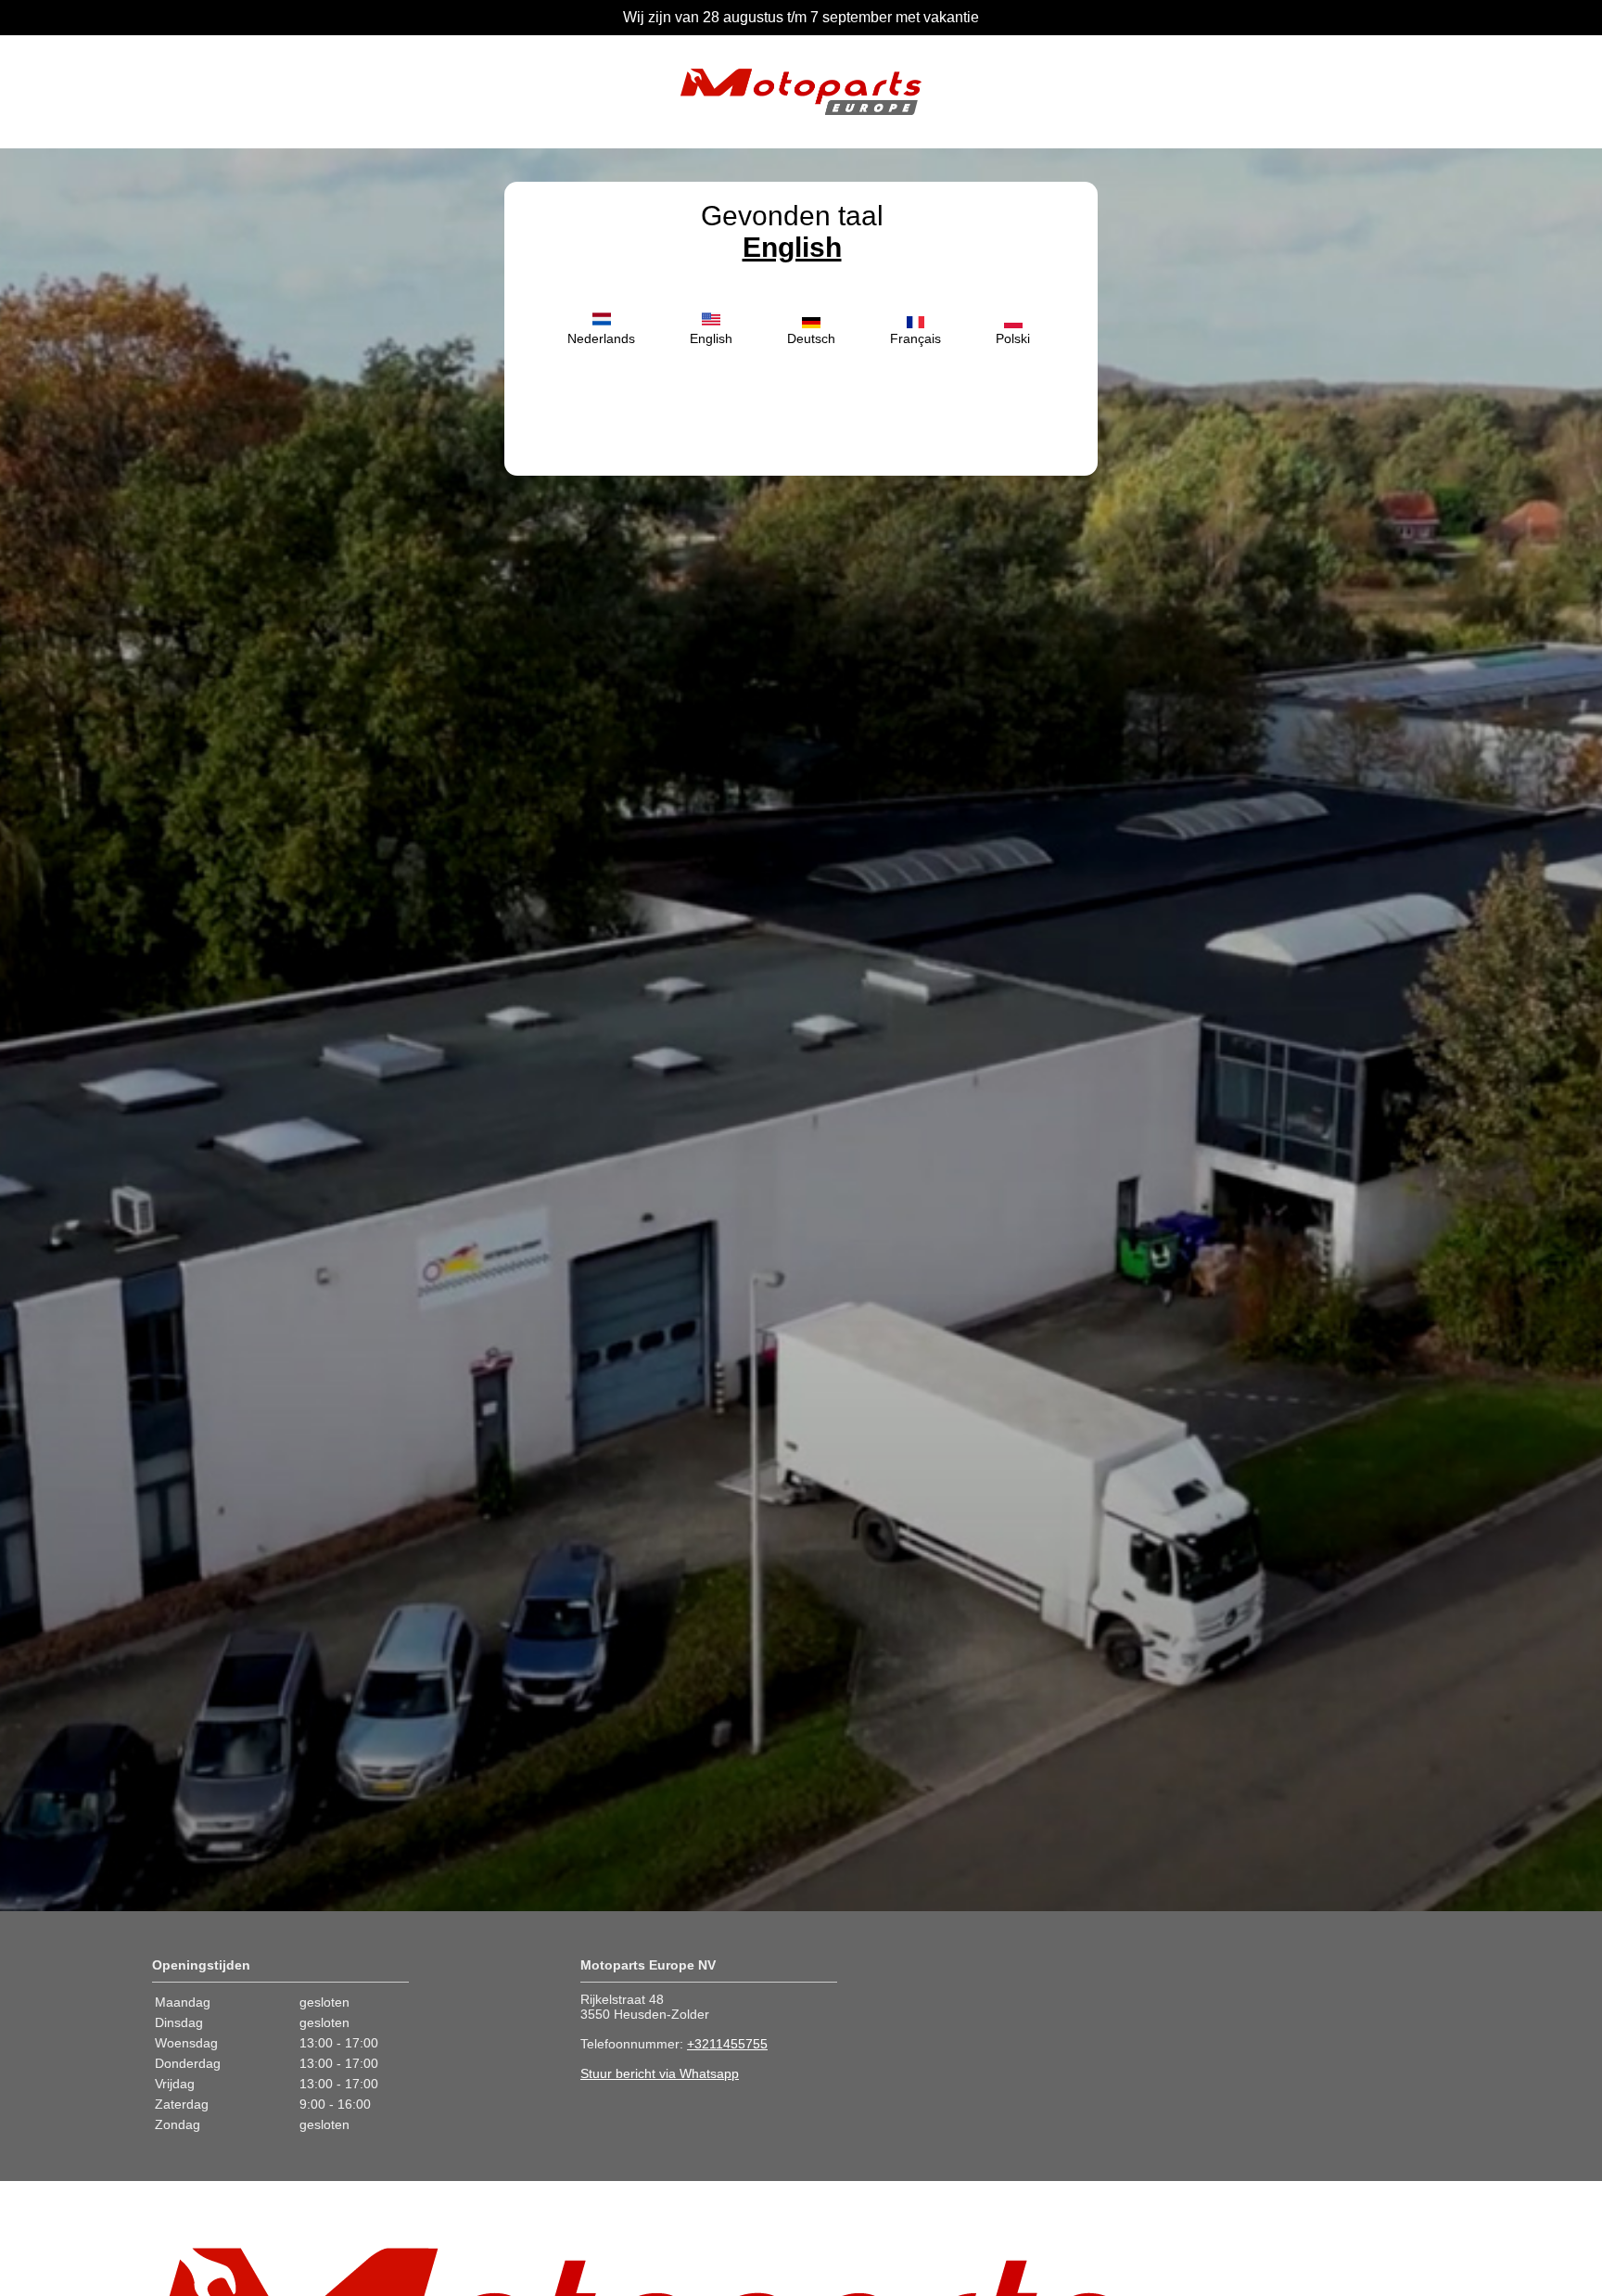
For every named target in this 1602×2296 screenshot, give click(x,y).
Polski (1013, 338)
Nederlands (601, 338)
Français (915, 338)
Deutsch (811, 338)
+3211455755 (727, 2044)
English (792, 247)
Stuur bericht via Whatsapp (660, 2073)
